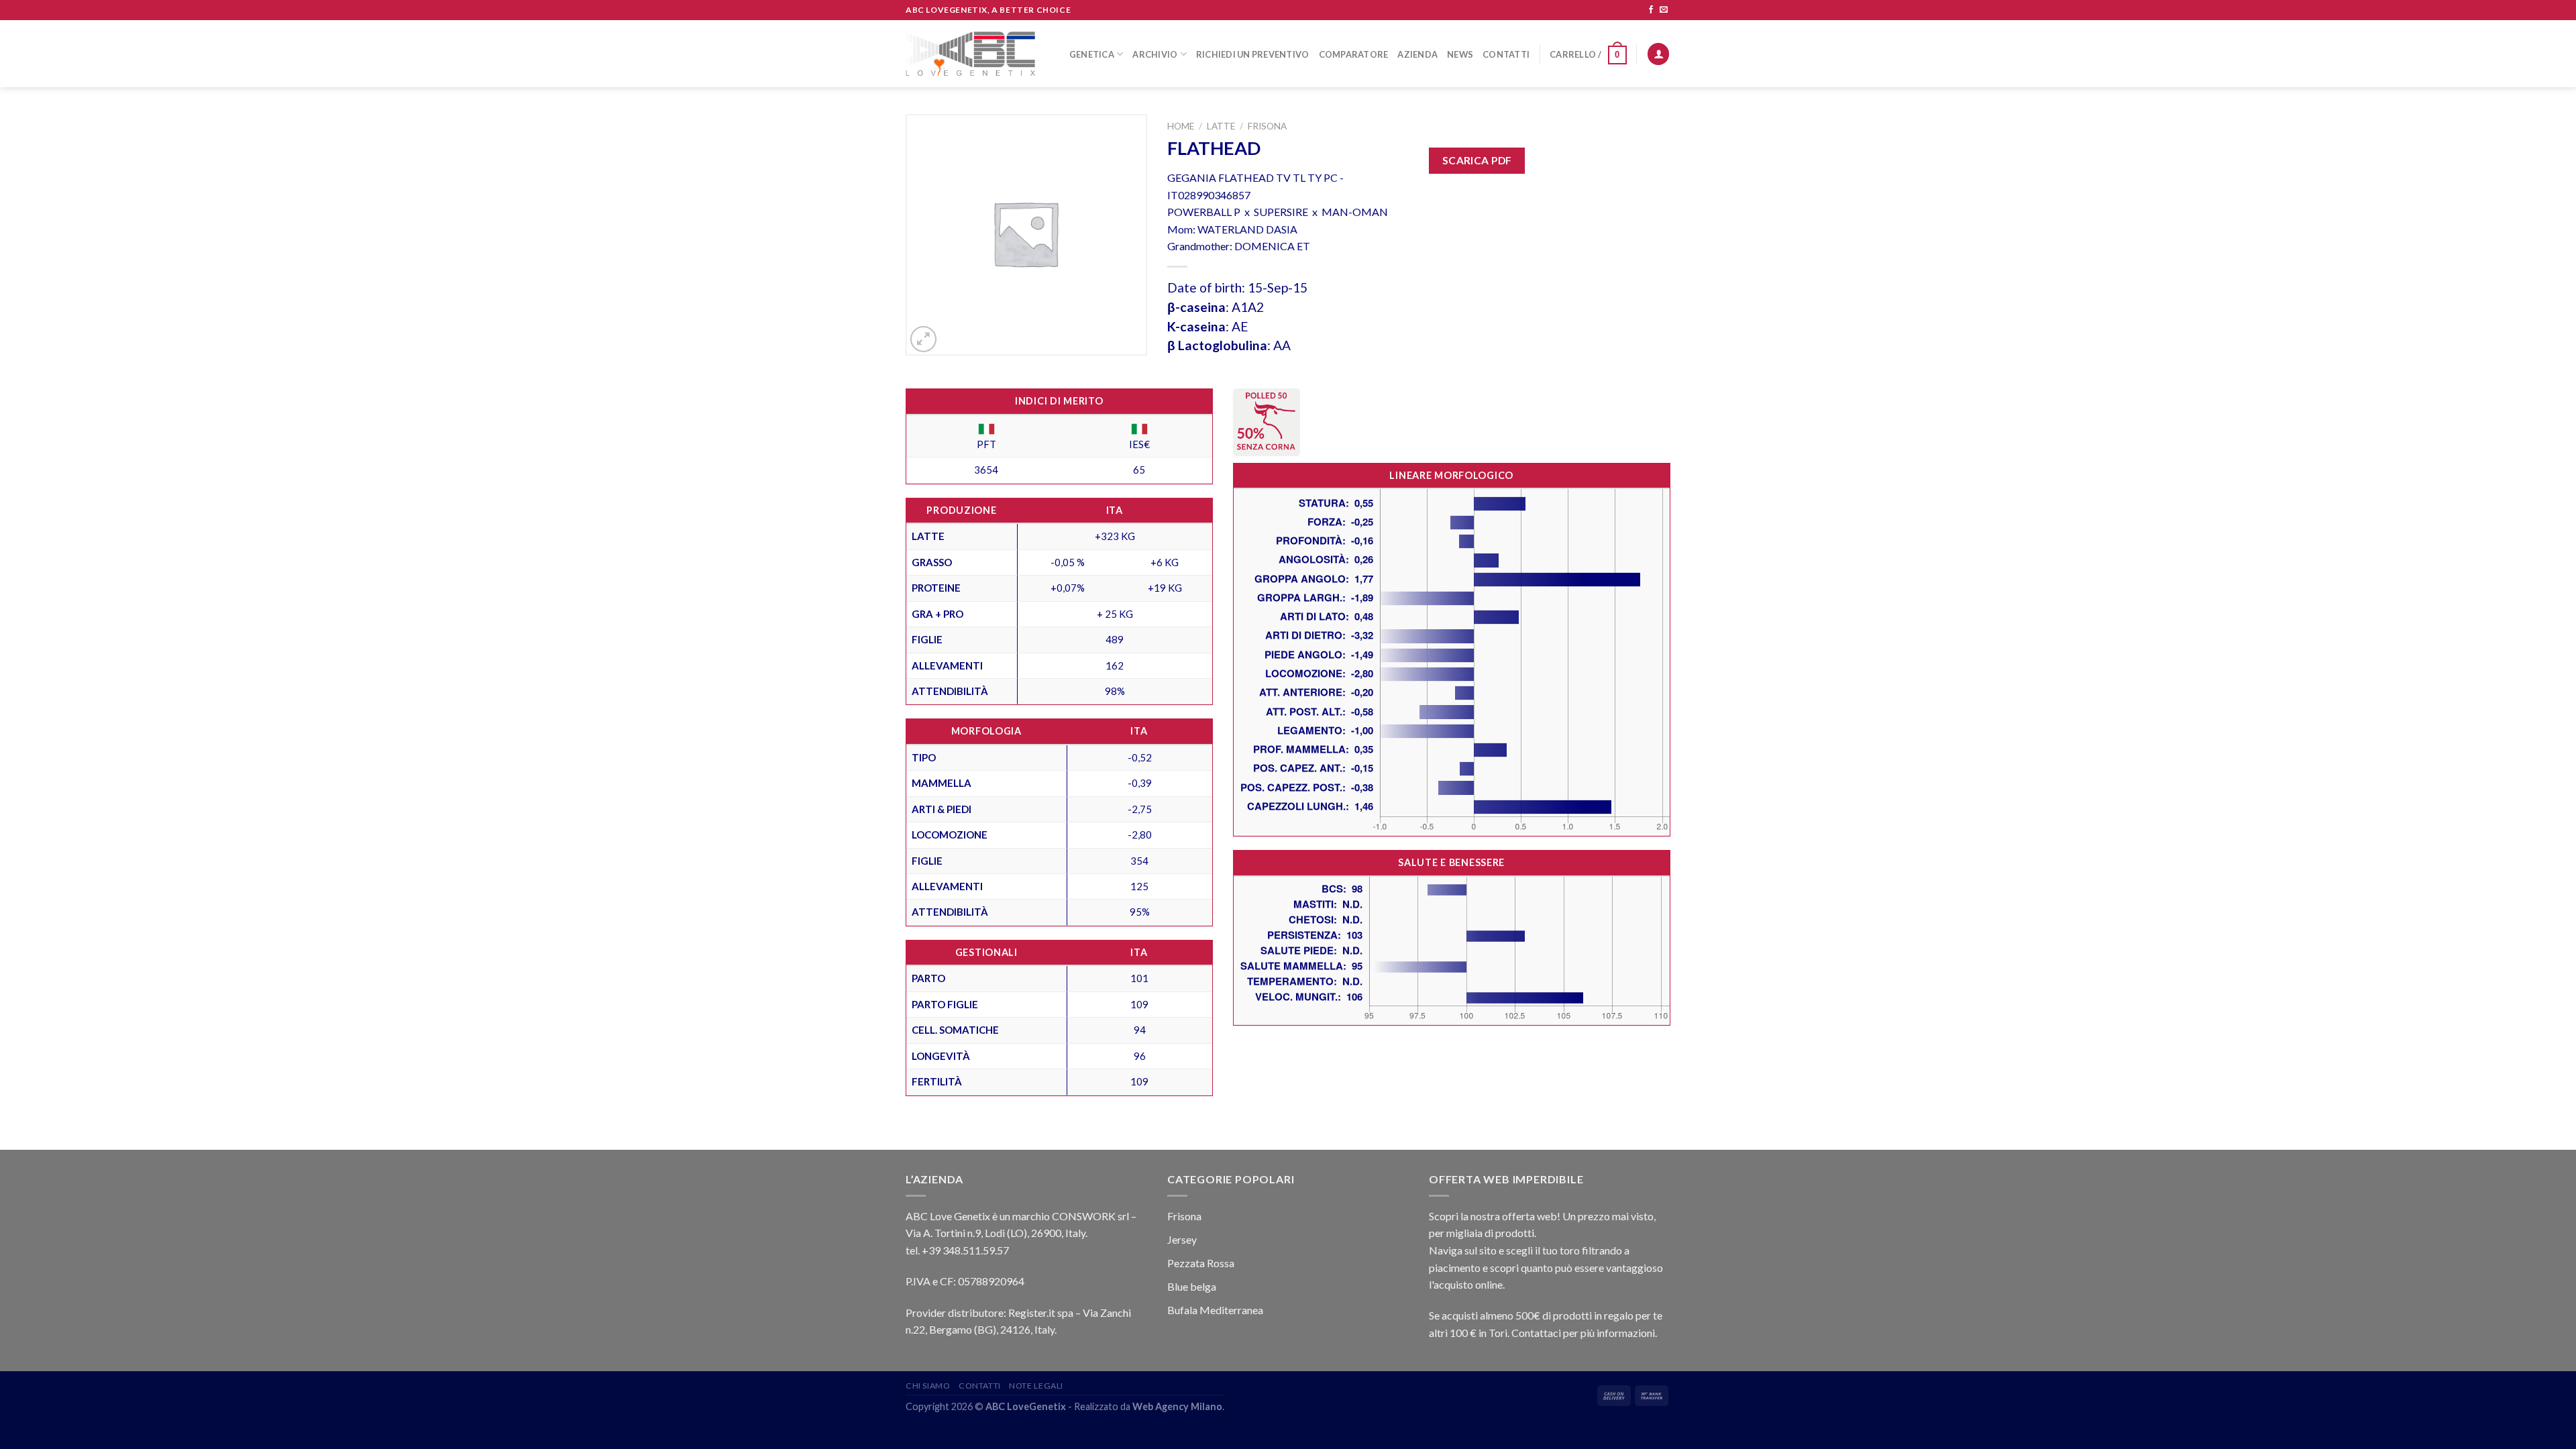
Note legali (1036, 1386)
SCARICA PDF (1477, 160)
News (1460, 54)
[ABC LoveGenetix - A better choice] (970, 54)
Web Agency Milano (1177, 1406)
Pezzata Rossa (1201, 1263)
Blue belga (1192, 1286)
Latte (1221, 126)
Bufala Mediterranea (1215, 1310)
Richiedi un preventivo (1253, 54)
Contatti (1506, 54)
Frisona (1267, 126)
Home (1181, 126)
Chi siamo (928, 1386)
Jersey (1182, 1239)
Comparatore (1354, 54)
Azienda (1417, 54)
